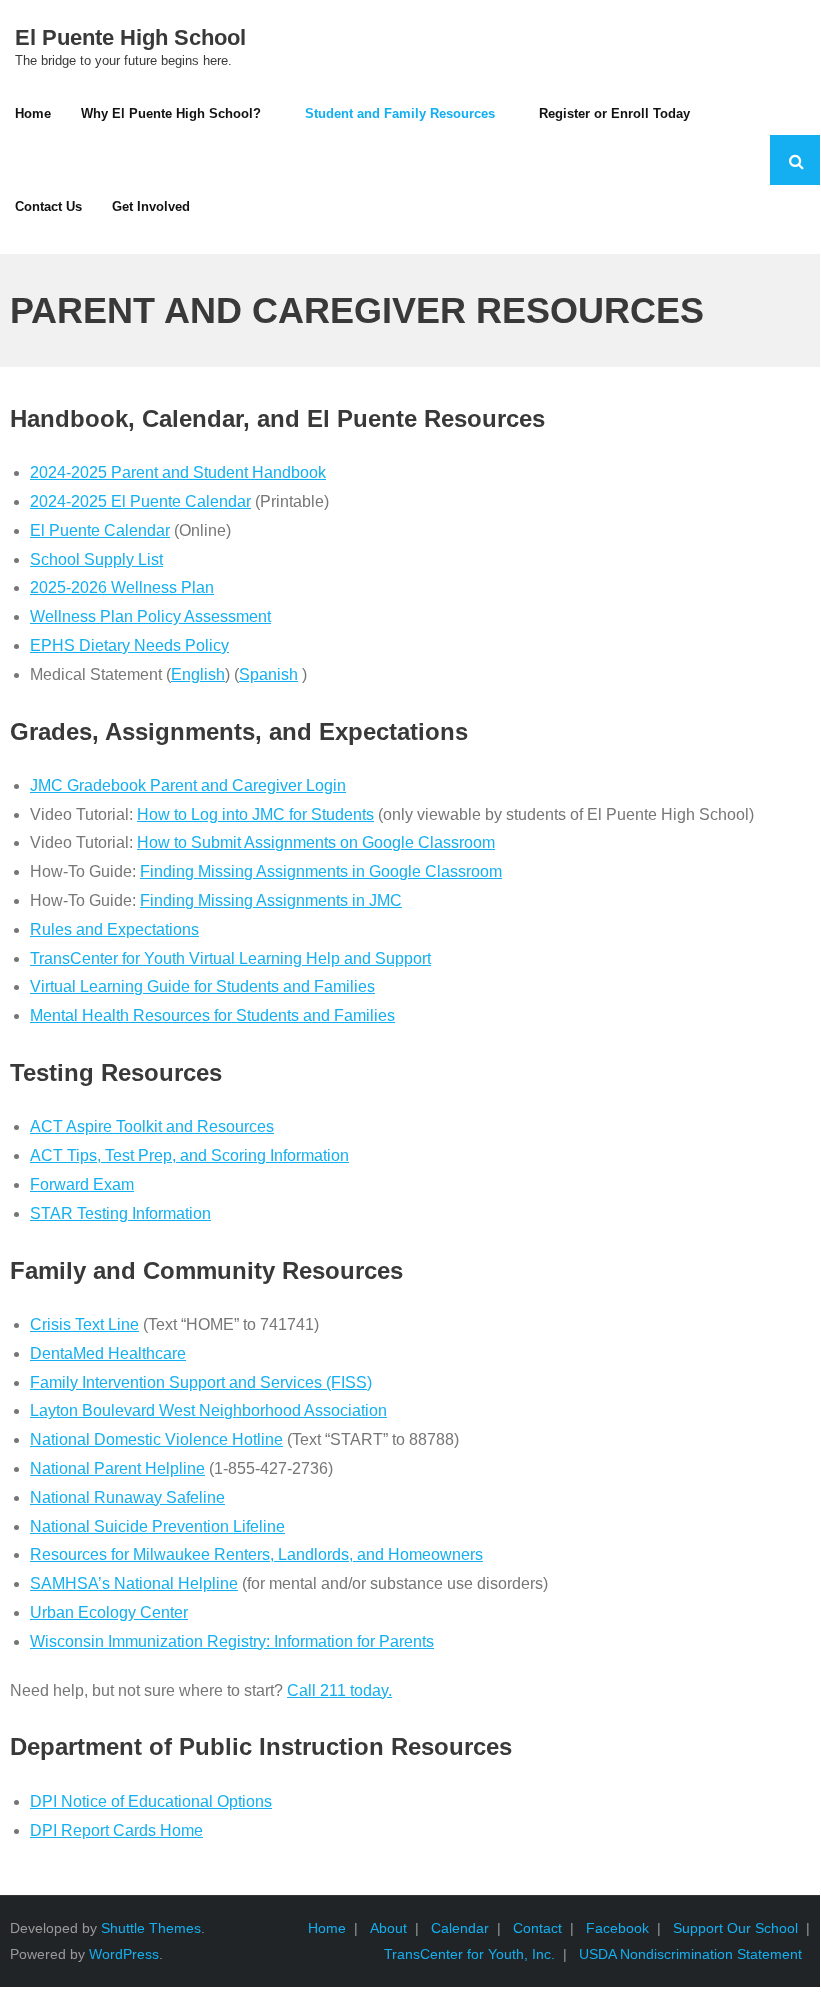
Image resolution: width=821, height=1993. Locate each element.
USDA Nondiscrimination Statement (690, 1954)
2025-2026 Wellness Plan (122, 587)
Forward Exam (82, 1184)
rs (476, 1554)
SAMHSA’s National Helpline (134, 1583)
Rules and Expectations (114, 929)
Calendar (460, 1928)
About (388, 1928)
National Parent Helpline (117, 1468)
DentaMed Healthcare (108, 1353)
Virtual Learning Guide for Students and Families (202, 986)
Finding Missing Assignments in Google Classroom (321, 871)
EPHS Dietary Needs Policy (129, 645)
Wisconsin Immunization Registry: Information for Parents (232, 1641)
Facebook (617, 1928)
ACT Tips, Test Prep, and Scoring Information (189, 1155)
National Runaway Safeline (127, 1497)
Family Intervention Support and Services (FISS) (201, 1382)
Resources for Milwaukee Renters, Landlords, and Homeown (245, 1554)
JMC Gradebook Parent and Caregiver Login (188, 785)
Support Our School (735, 1928)
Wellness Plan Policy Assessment (150, 616)
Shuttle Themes (151, 1928)
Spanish (268, 674)
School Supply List (96, 559)
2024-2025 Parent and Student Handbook (178, 472)
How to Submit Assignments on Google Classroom (316, 842)
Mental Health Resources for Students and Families (212, 1015)
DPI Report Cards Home (116, 1830)
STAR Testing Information (120, 1213)
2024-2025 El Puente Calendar (140, 501)
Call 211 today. (339, 1690)
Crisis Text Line (84, 1324)
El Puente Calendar (100, 530)
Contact (537, 1928)
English (198, 674)
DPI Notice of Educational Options (151, 1801)
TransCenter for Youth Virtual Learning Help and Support (230, 958)
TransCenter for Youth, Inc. (469, 1954)
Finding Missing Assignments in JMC (271, 900)
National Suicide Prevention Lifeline (157, 1526)
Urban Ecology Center (109, 1612)
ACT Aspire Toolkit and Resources (152, 1126)
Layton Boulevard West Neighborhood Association (208, 1410)
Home (327, 1928)
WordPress (124, 1954)
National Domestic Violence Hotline (156, 1439)
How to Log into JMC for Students (255, 814)
